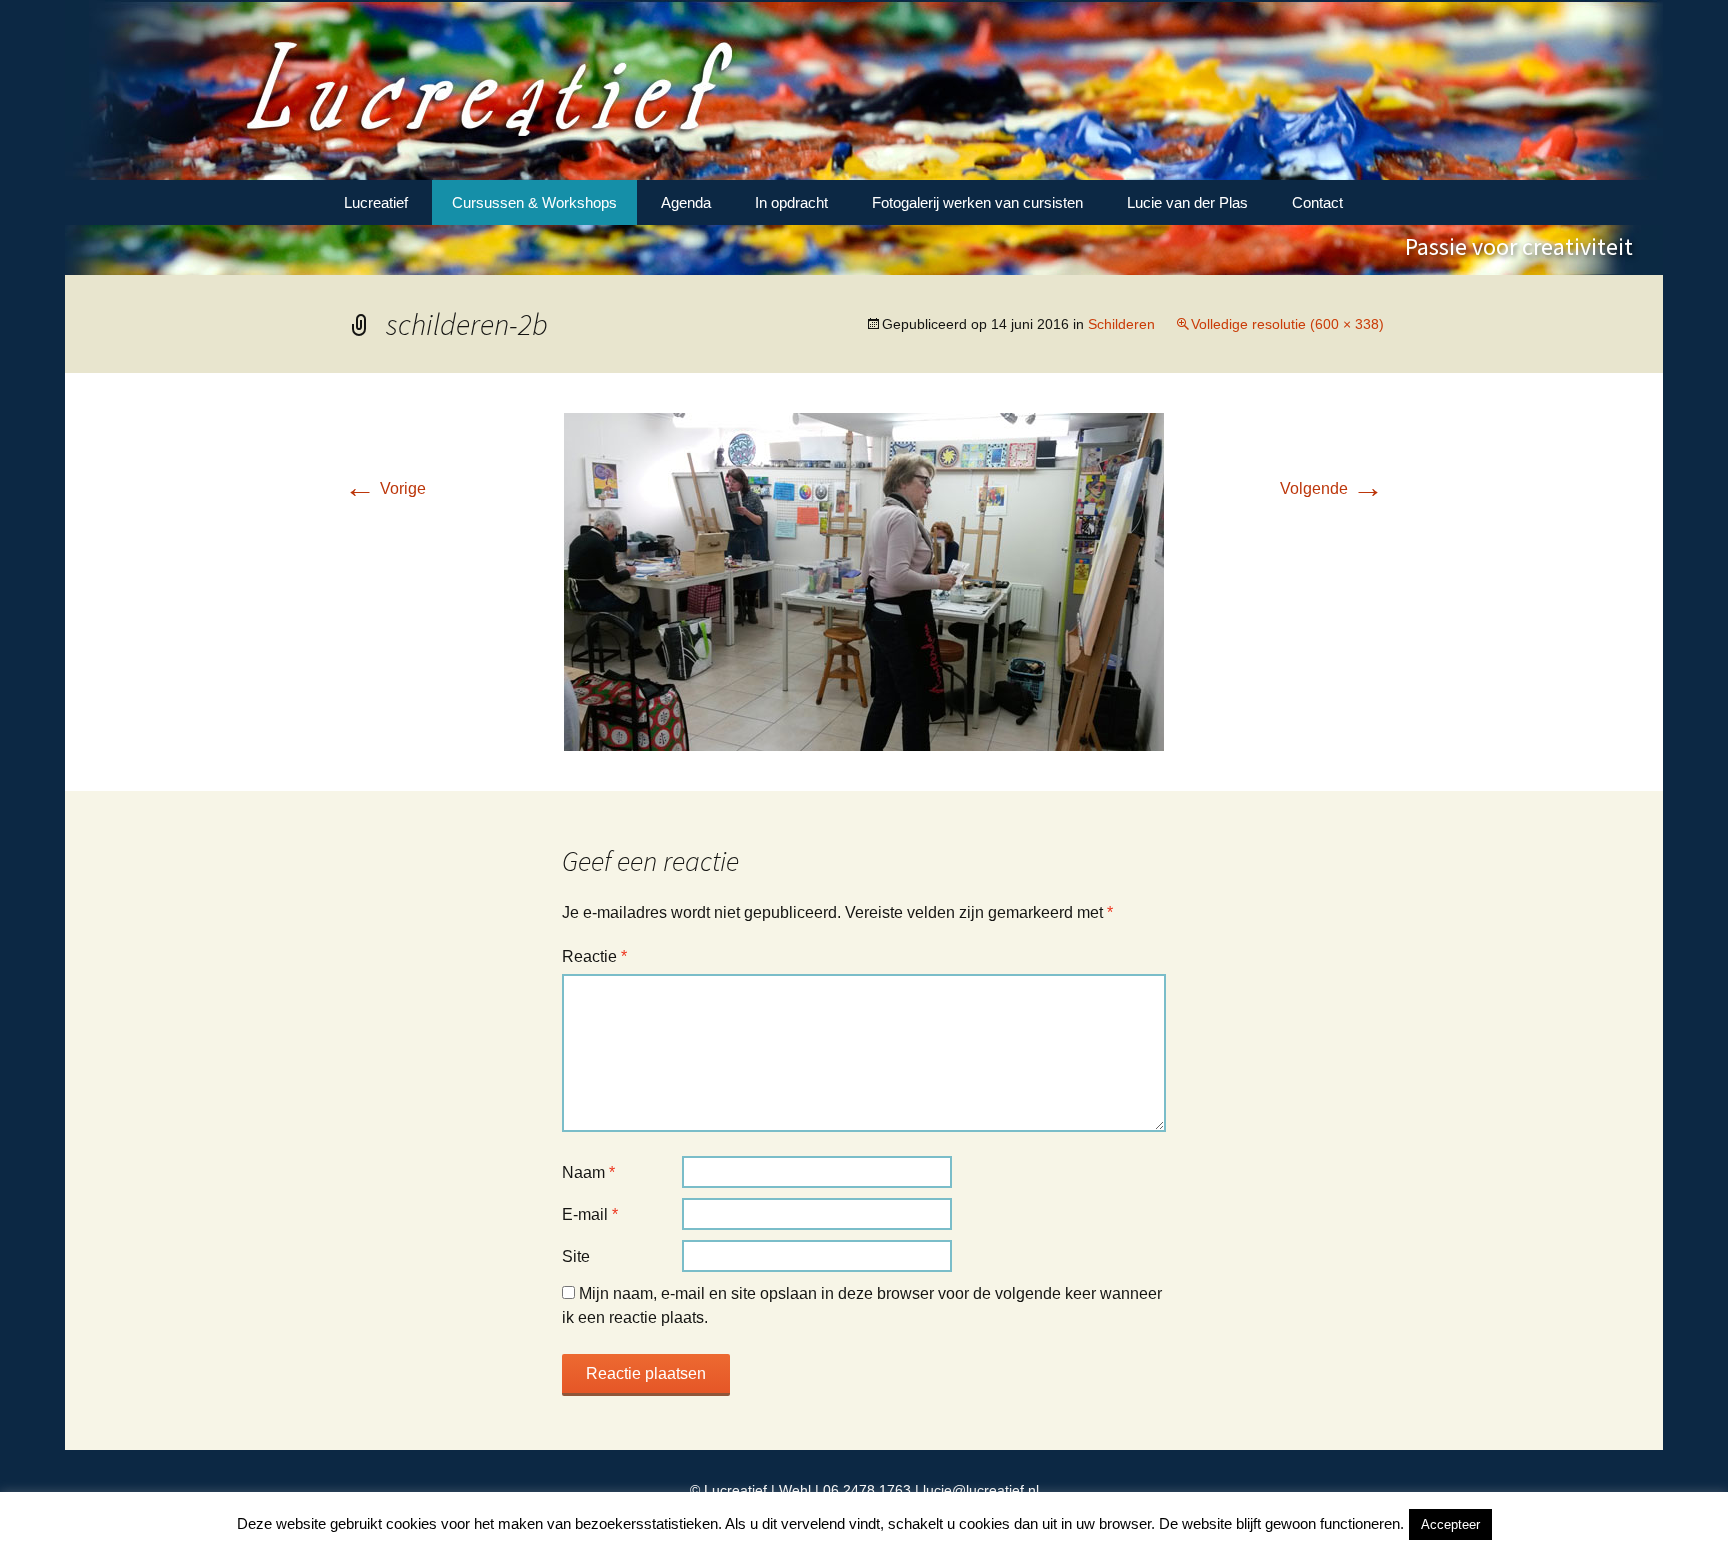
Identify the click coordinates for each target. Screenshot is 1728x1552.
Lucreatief (376, 202)
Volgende (1332, 488)
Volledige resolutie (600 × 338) (1287, 324)
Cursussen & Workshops (534, 202)
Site (576, 1256)
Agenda (686, 202)
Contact (1317, 202)
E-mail (590, 1214)
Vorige (385, 488)
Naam (588, 1172)
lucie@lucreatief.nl (981, 1490)
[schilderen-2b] (864, 580)
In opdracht (791, 202)
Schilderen (1121, 324)
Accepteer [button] (1450, 1524)
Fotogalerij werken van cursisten (977, 202)
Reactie (594, 956)
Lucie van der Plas (1187, 202)
